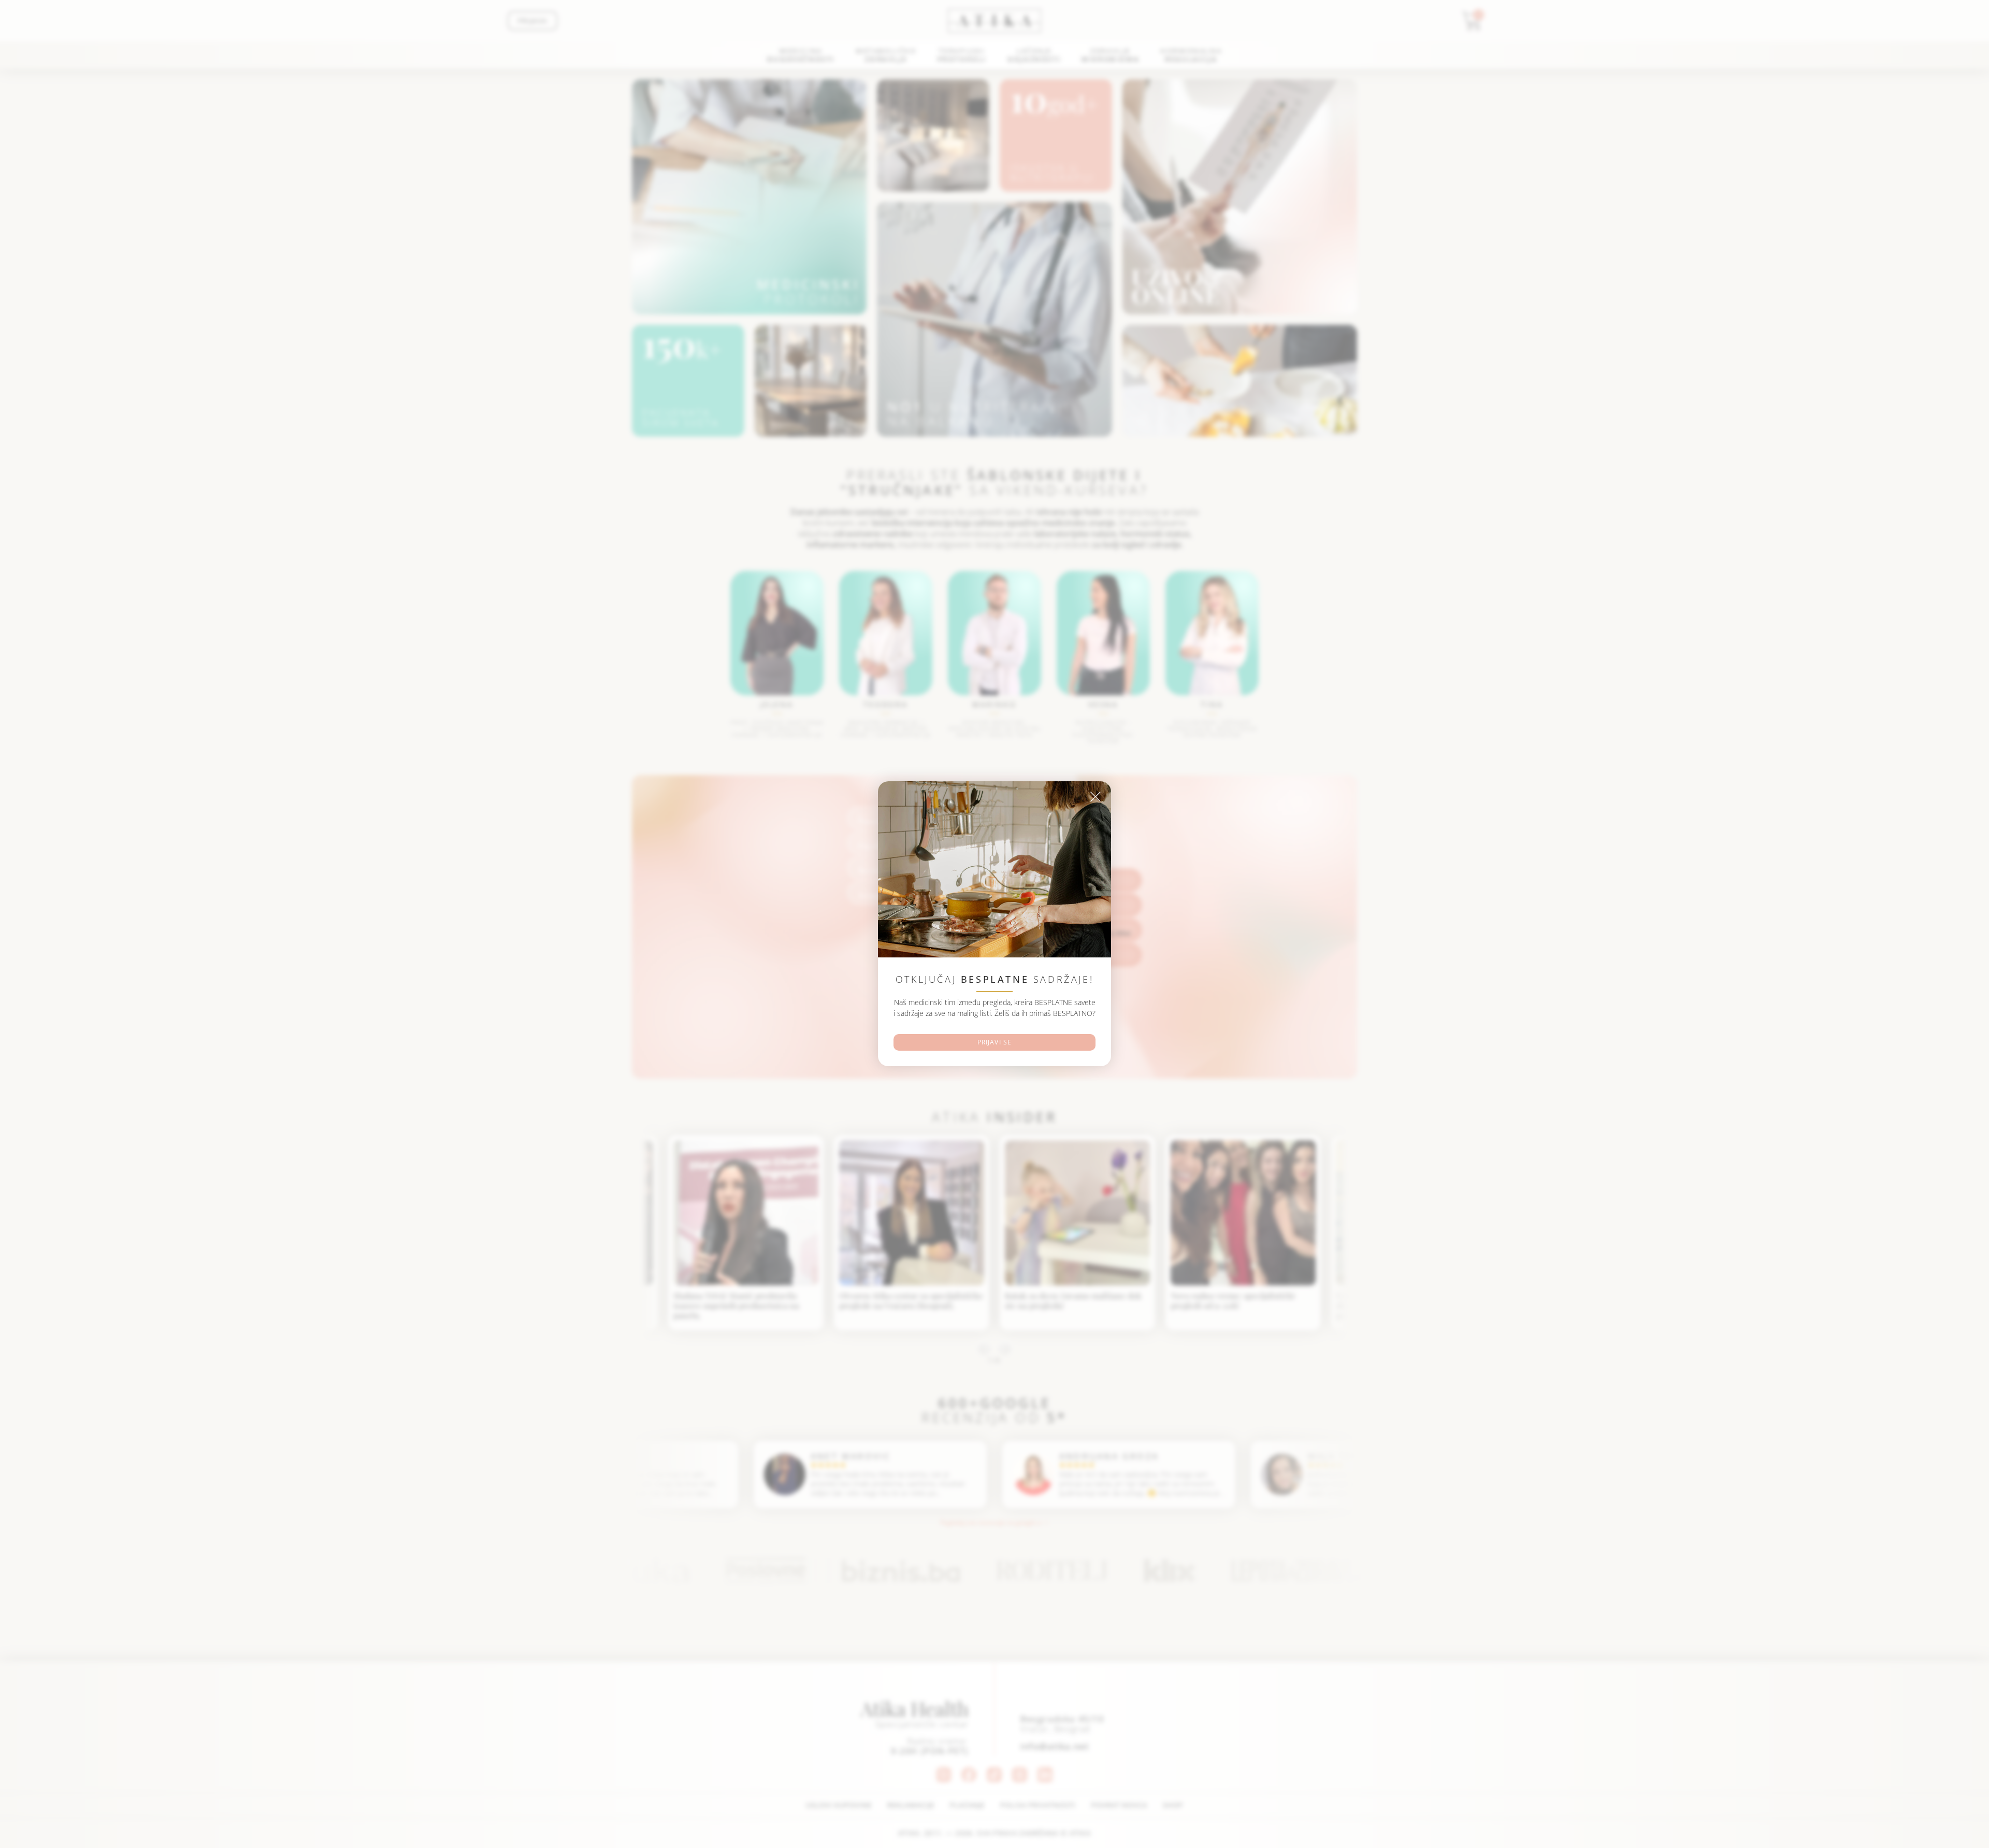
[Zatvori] (1096, 797)
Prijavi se (995, 1043)
